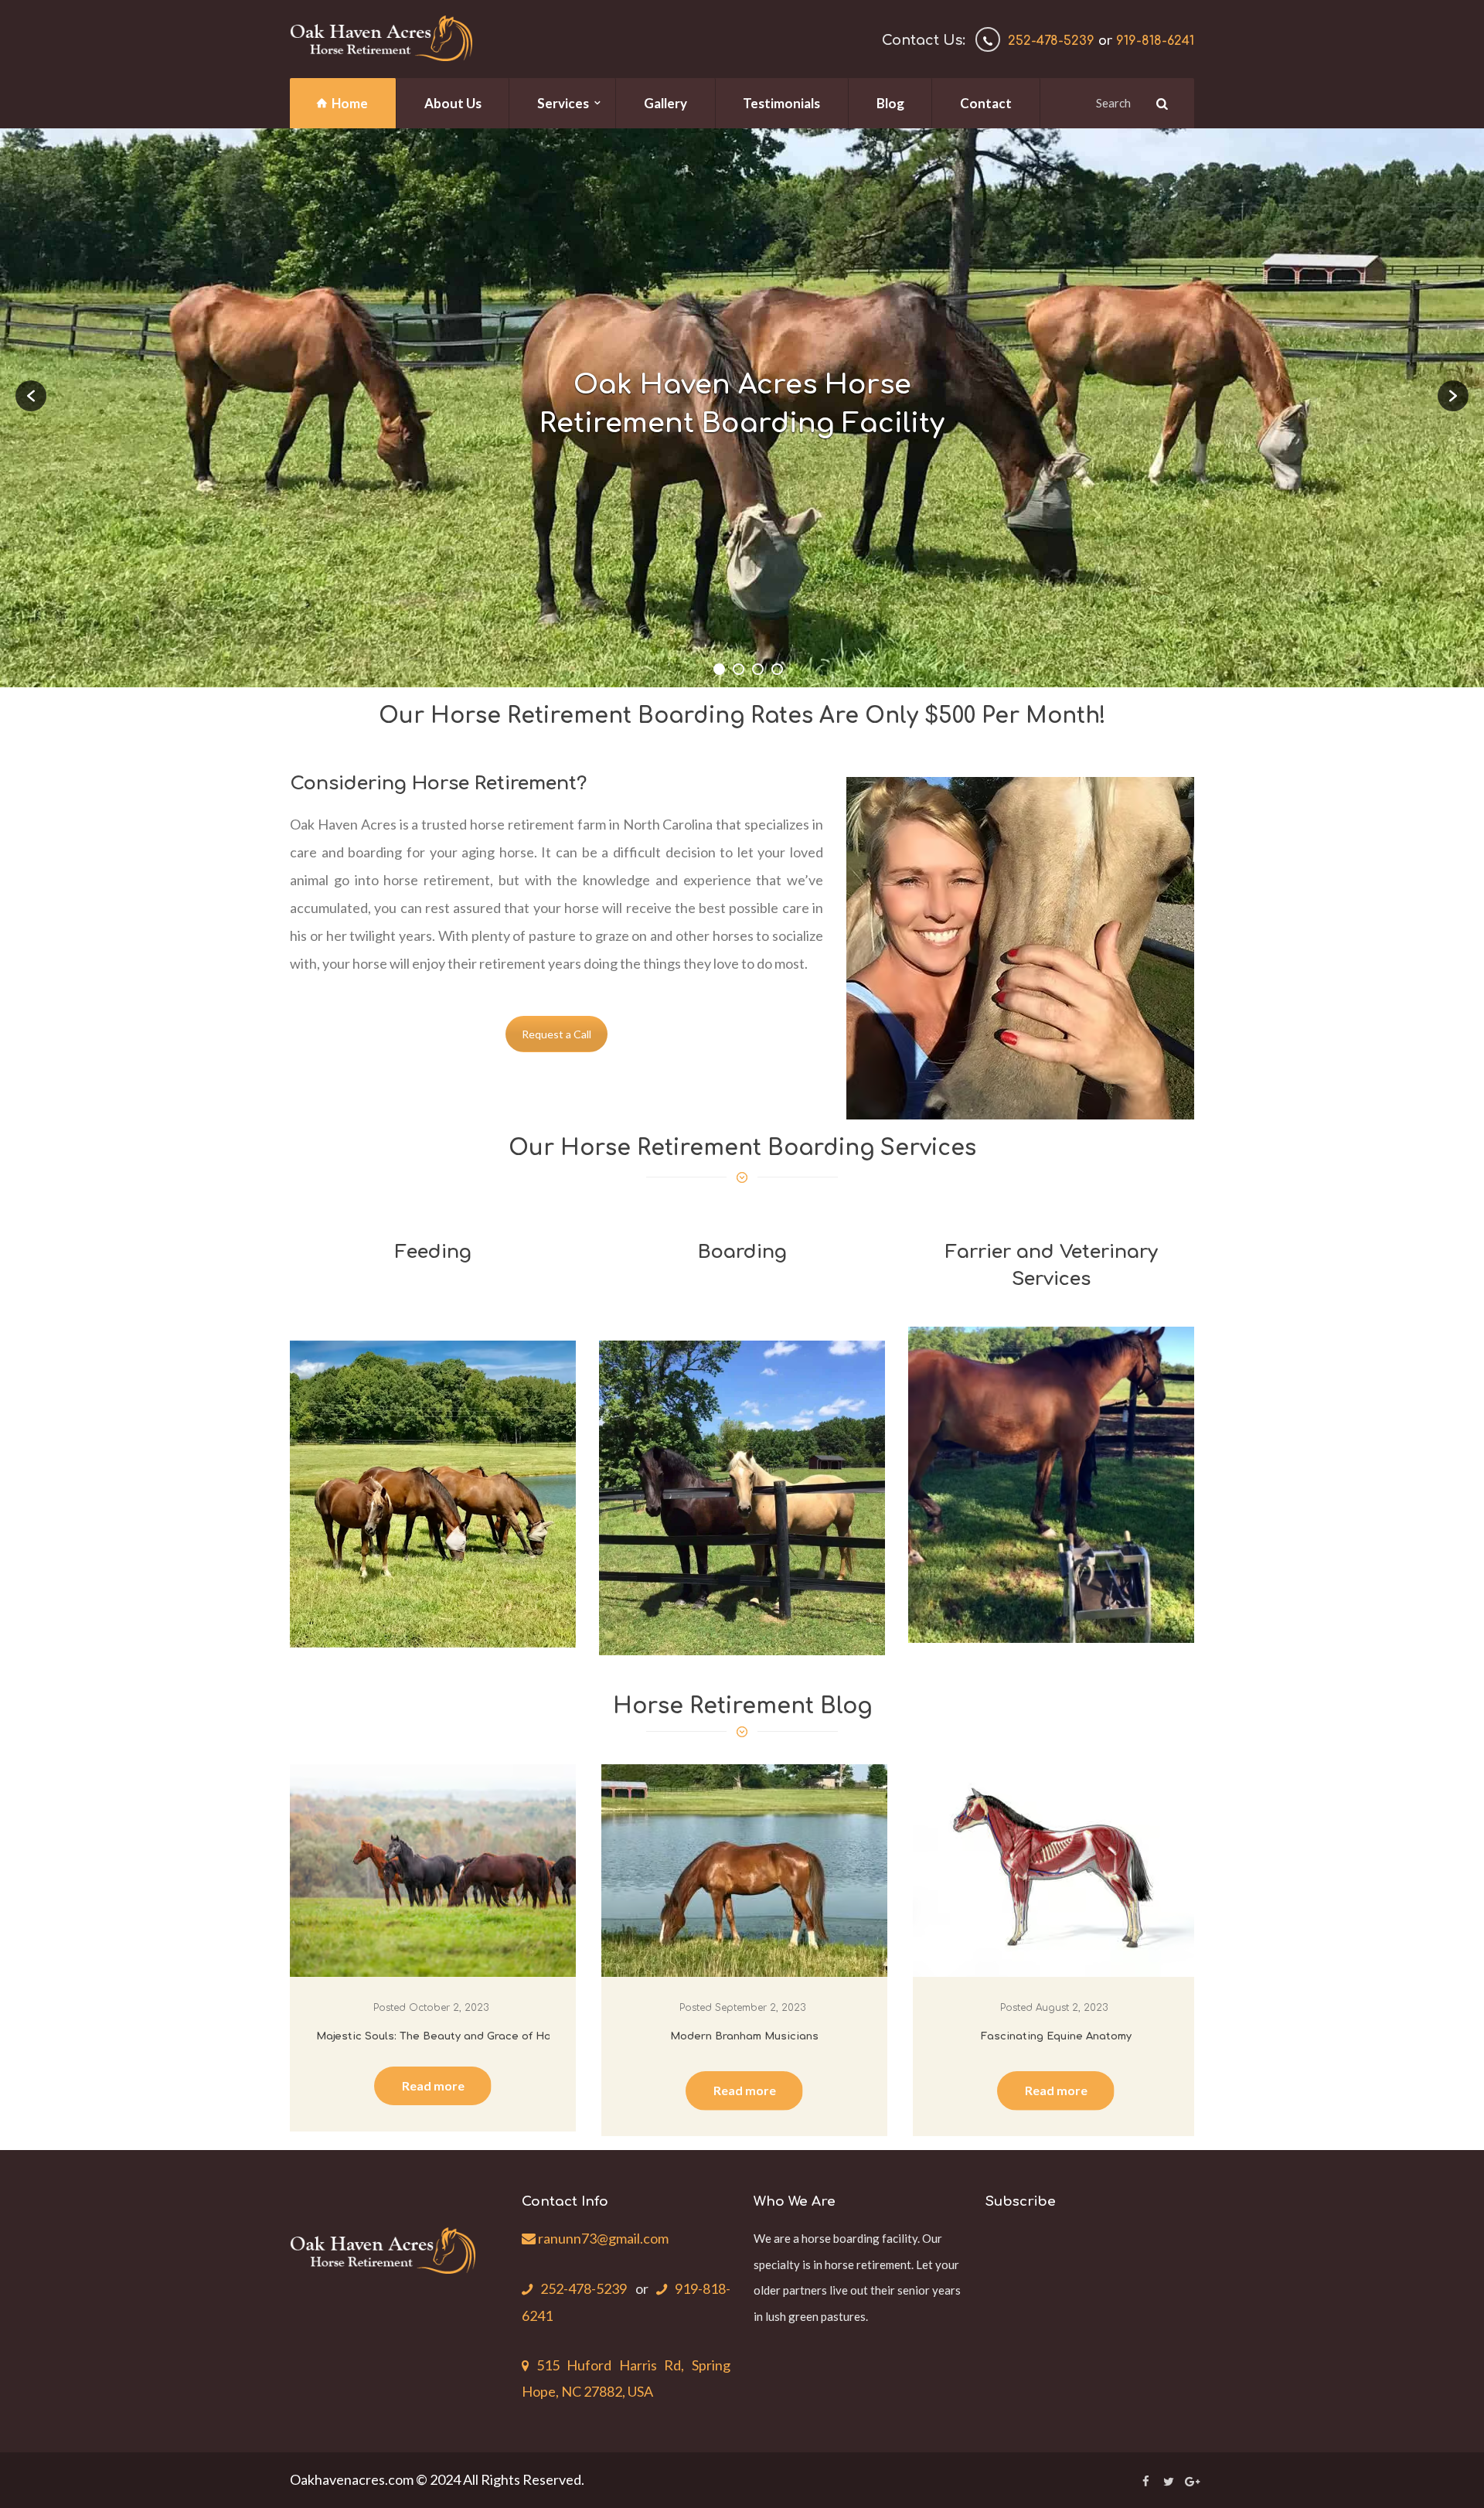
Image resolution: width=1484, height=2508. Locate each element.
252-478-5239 (1051, 41)
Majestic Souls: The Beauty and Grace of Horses (446, 2036)
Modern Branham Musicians (744, 2036)
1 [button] (719, 669)
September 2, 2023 (760, 2008)
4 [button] (777, 669)
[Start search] (1160, 103)
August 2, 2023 (1072, 2008)
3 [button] (758, 669)
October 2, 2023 (449, 2008)
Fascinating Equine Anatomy (1056, 2036)
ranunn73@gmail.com (602, 2238)
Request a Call (556, 1034)
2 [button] (739, 669)
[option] (742, 408)
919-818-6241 (1155, 41)
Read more (433, 2085)
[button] (31, 396)
